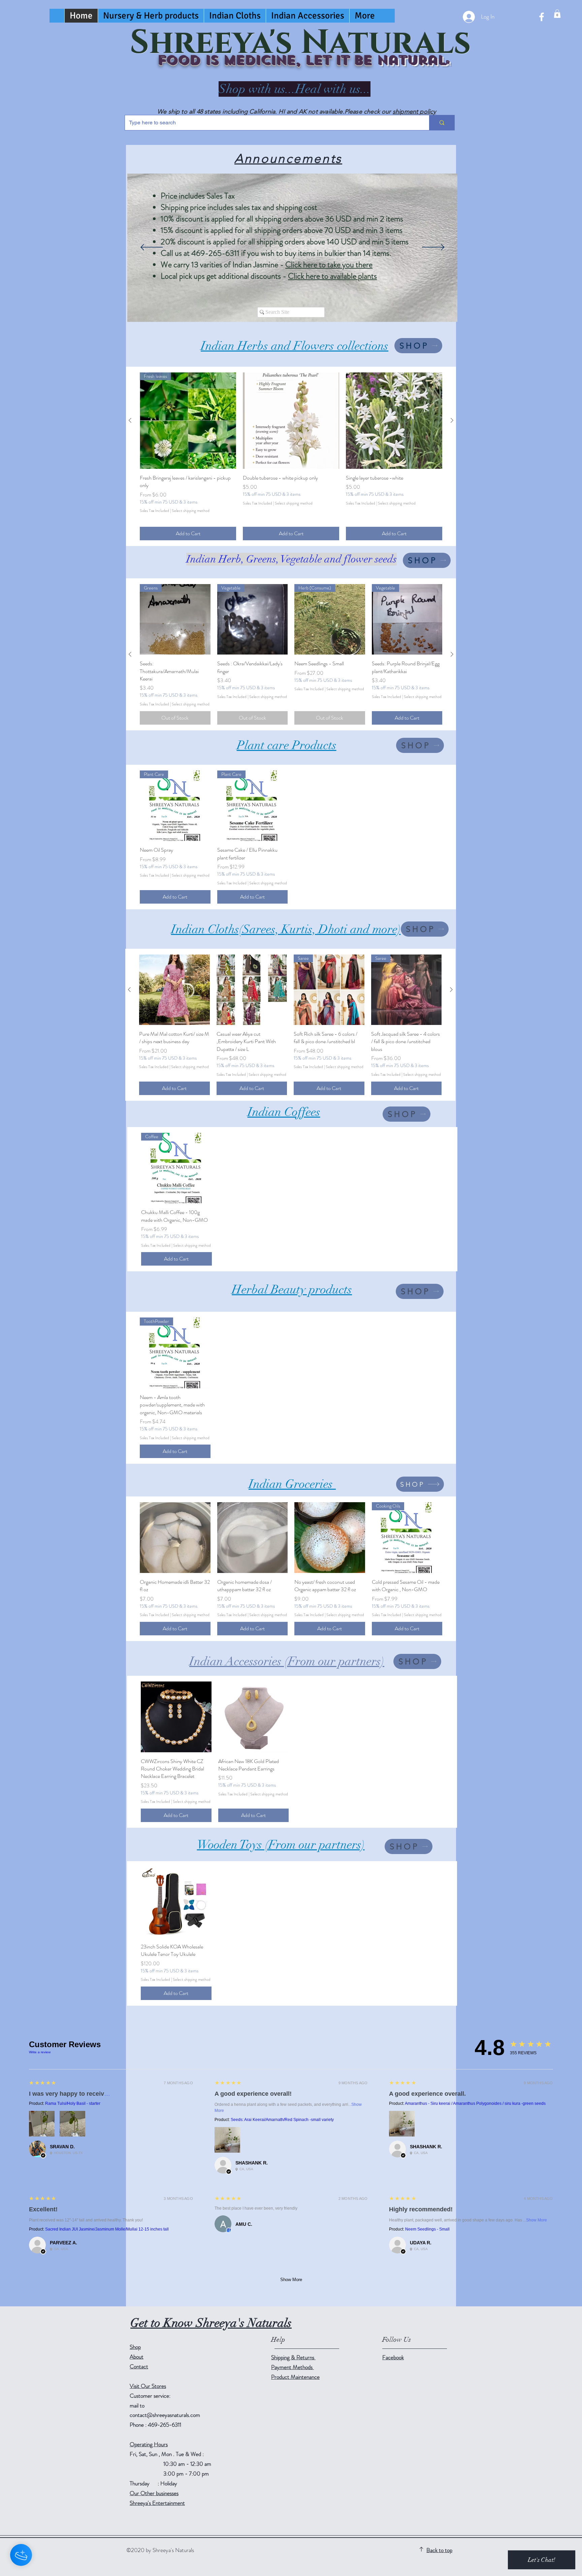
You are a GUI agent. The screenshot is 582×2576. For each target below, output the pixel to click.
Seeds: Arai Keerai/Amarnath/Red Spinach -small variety (282, 2120)
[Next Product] (452, 420)
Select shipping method (191, 511)
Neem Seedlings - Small (427, 2229)
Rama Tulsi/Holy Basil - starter (73, 2103)
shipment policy (414, 112)
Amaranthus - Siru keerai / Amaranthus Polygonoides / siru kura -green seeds (475, 2103)
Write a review (40, 2052)
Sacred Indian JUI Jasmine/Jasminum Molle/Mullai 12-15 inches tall (107, 2229)
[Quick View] (291, 421)
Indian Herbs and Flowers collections (295, 346)
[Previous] (152, 248)
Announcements (288, 158)
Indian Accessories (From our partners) (287, 1661)
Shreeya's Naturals (300, 43)
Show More (537, 2220)
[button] (557, 14)
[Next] (433, 248)
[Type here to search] (442, 123)
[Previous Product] (130, 420)
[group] (291, 456)
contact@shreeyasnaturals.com (165, 2415)
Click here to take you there (329, 265)
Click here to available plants (332, 276)
